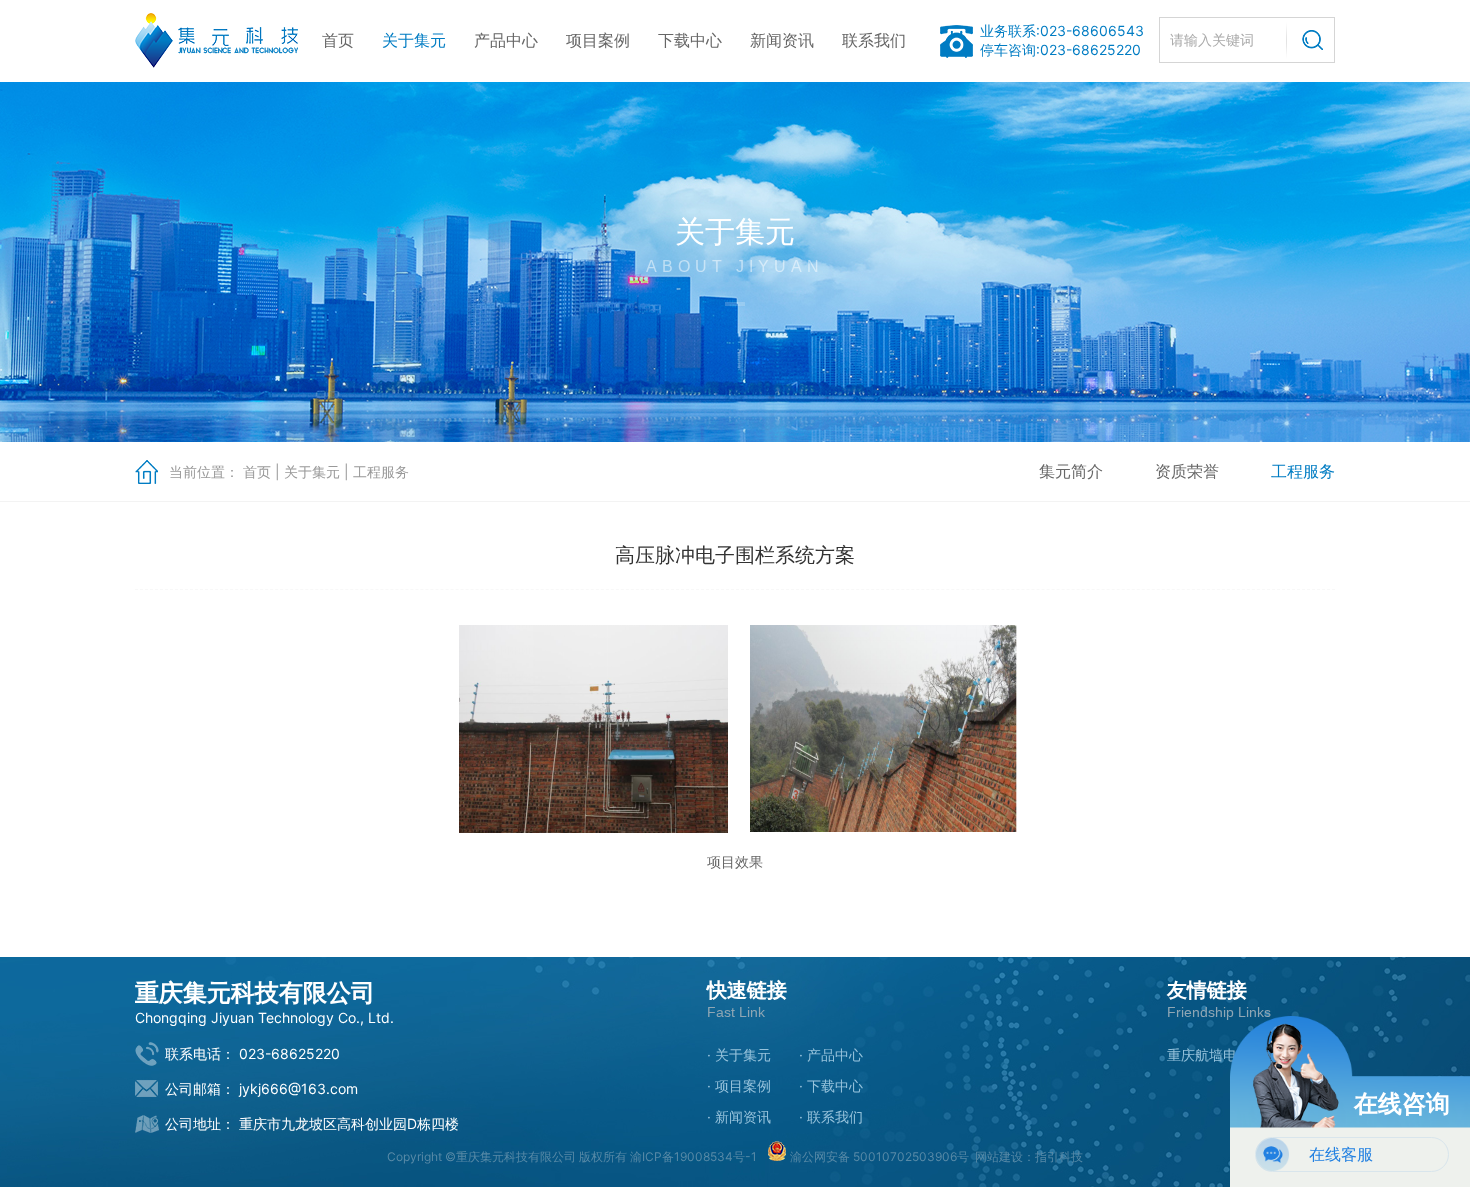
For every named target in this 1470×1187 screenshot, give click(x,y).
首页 (338, 40)
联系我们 (874, 40)
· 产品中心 (831, 1054)
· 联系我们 (831, 1116)
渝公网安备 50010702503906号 (878, 1156)
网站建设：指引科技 (1029, 1156)
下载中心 (690, 40)
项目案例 (598, 40)
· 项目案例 (739, 1085)
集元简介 (1071, 471)
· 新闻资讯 (739, 1116)
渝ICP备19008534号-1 (693, 1156)
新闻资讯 (782, 40)
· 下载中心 (831, 1085)
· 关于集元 (739, 1054)
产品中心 (506, 40)
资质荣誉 (1187, 471)
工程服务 (381, 471)
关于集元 (414, 40)
